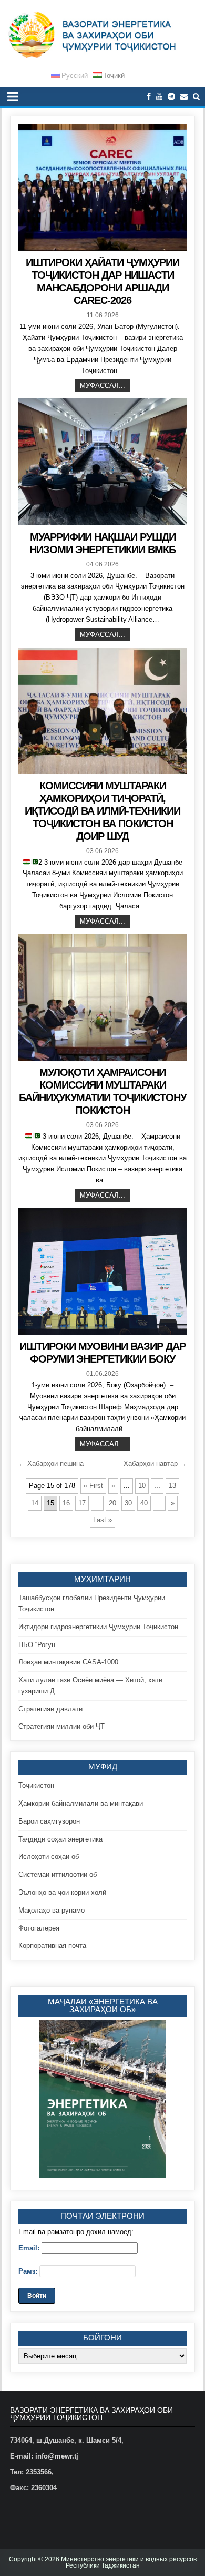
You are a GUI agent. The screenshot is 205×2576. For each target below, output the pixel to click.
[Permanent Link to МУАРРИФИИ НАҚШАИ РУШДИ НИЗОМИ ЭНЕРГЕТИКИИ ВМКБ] (102, 462)
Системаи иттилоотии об (58, 1874)
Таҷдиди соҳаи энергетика (60, 1839)
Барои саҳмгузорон (49, 1821)
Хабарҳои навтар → (155, 1463)
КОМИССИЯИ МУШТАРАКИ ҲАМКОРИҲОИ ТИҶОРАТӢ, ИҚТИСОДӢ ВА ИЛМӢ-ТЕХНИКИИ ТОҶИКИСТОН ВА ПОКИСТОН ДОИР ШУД (102, 811)
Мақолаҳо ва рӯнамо (52, 1910)
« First (93, 1486)
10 (142, 1486)
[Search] (196, 97)
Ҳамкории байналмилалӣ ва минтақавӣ (81, 1803)
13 (172, 1486)
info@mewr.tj (57, 2456)
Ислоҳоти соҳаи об (49, 1857)
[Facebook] (149, 97)
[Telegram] (171, 97)
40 (144, 1503)
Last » (102, 1520)
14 (35, 1503)
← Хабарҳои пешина (51, 1463)
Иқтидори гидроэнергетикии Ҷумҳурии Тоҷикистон (98, 1627)
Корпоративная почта (52, 1946)
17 (82, 1503)
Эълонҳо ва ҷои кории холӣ (62, 1892)
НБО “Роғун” (38, 1645)
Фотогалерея (39, 1928)
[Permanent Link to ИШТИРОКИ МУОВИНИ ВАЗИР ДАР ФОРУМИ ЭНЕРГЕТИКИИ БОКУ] (102, 1271)
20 (112, 1503)
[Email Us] (184, 97)
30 (128, 1503)
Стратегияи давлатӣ (50, 1709)
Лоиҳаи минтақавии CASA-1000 (68, 1662)
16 (66, 1503)
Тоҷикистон (36, 1785)
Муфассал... (102, 385)
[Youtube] (159, 97)
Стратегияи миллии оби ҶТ (61, 1726)
